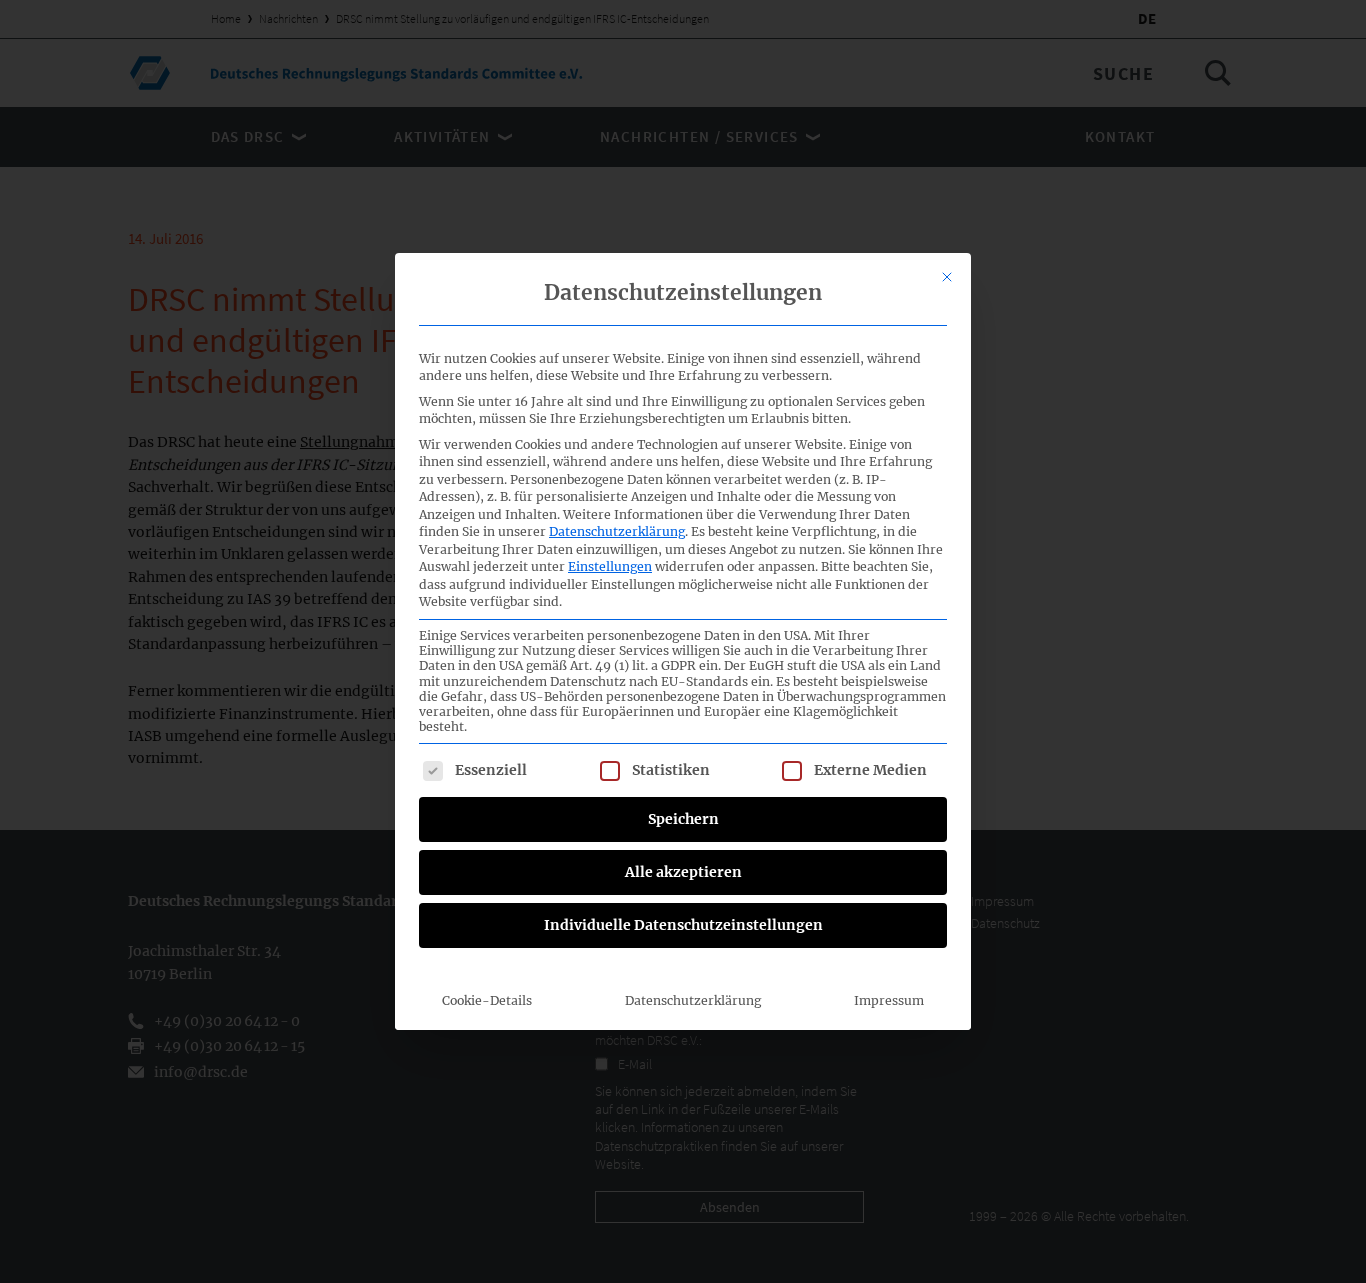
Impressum (889, 1000)
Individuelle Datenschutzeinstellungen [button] (683, 925)
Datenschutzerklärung (617, 531)
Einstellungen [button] (610, 566)
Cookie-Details (487, 1000)
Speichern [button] (683, 819)
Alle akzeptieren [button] (683, 872)
